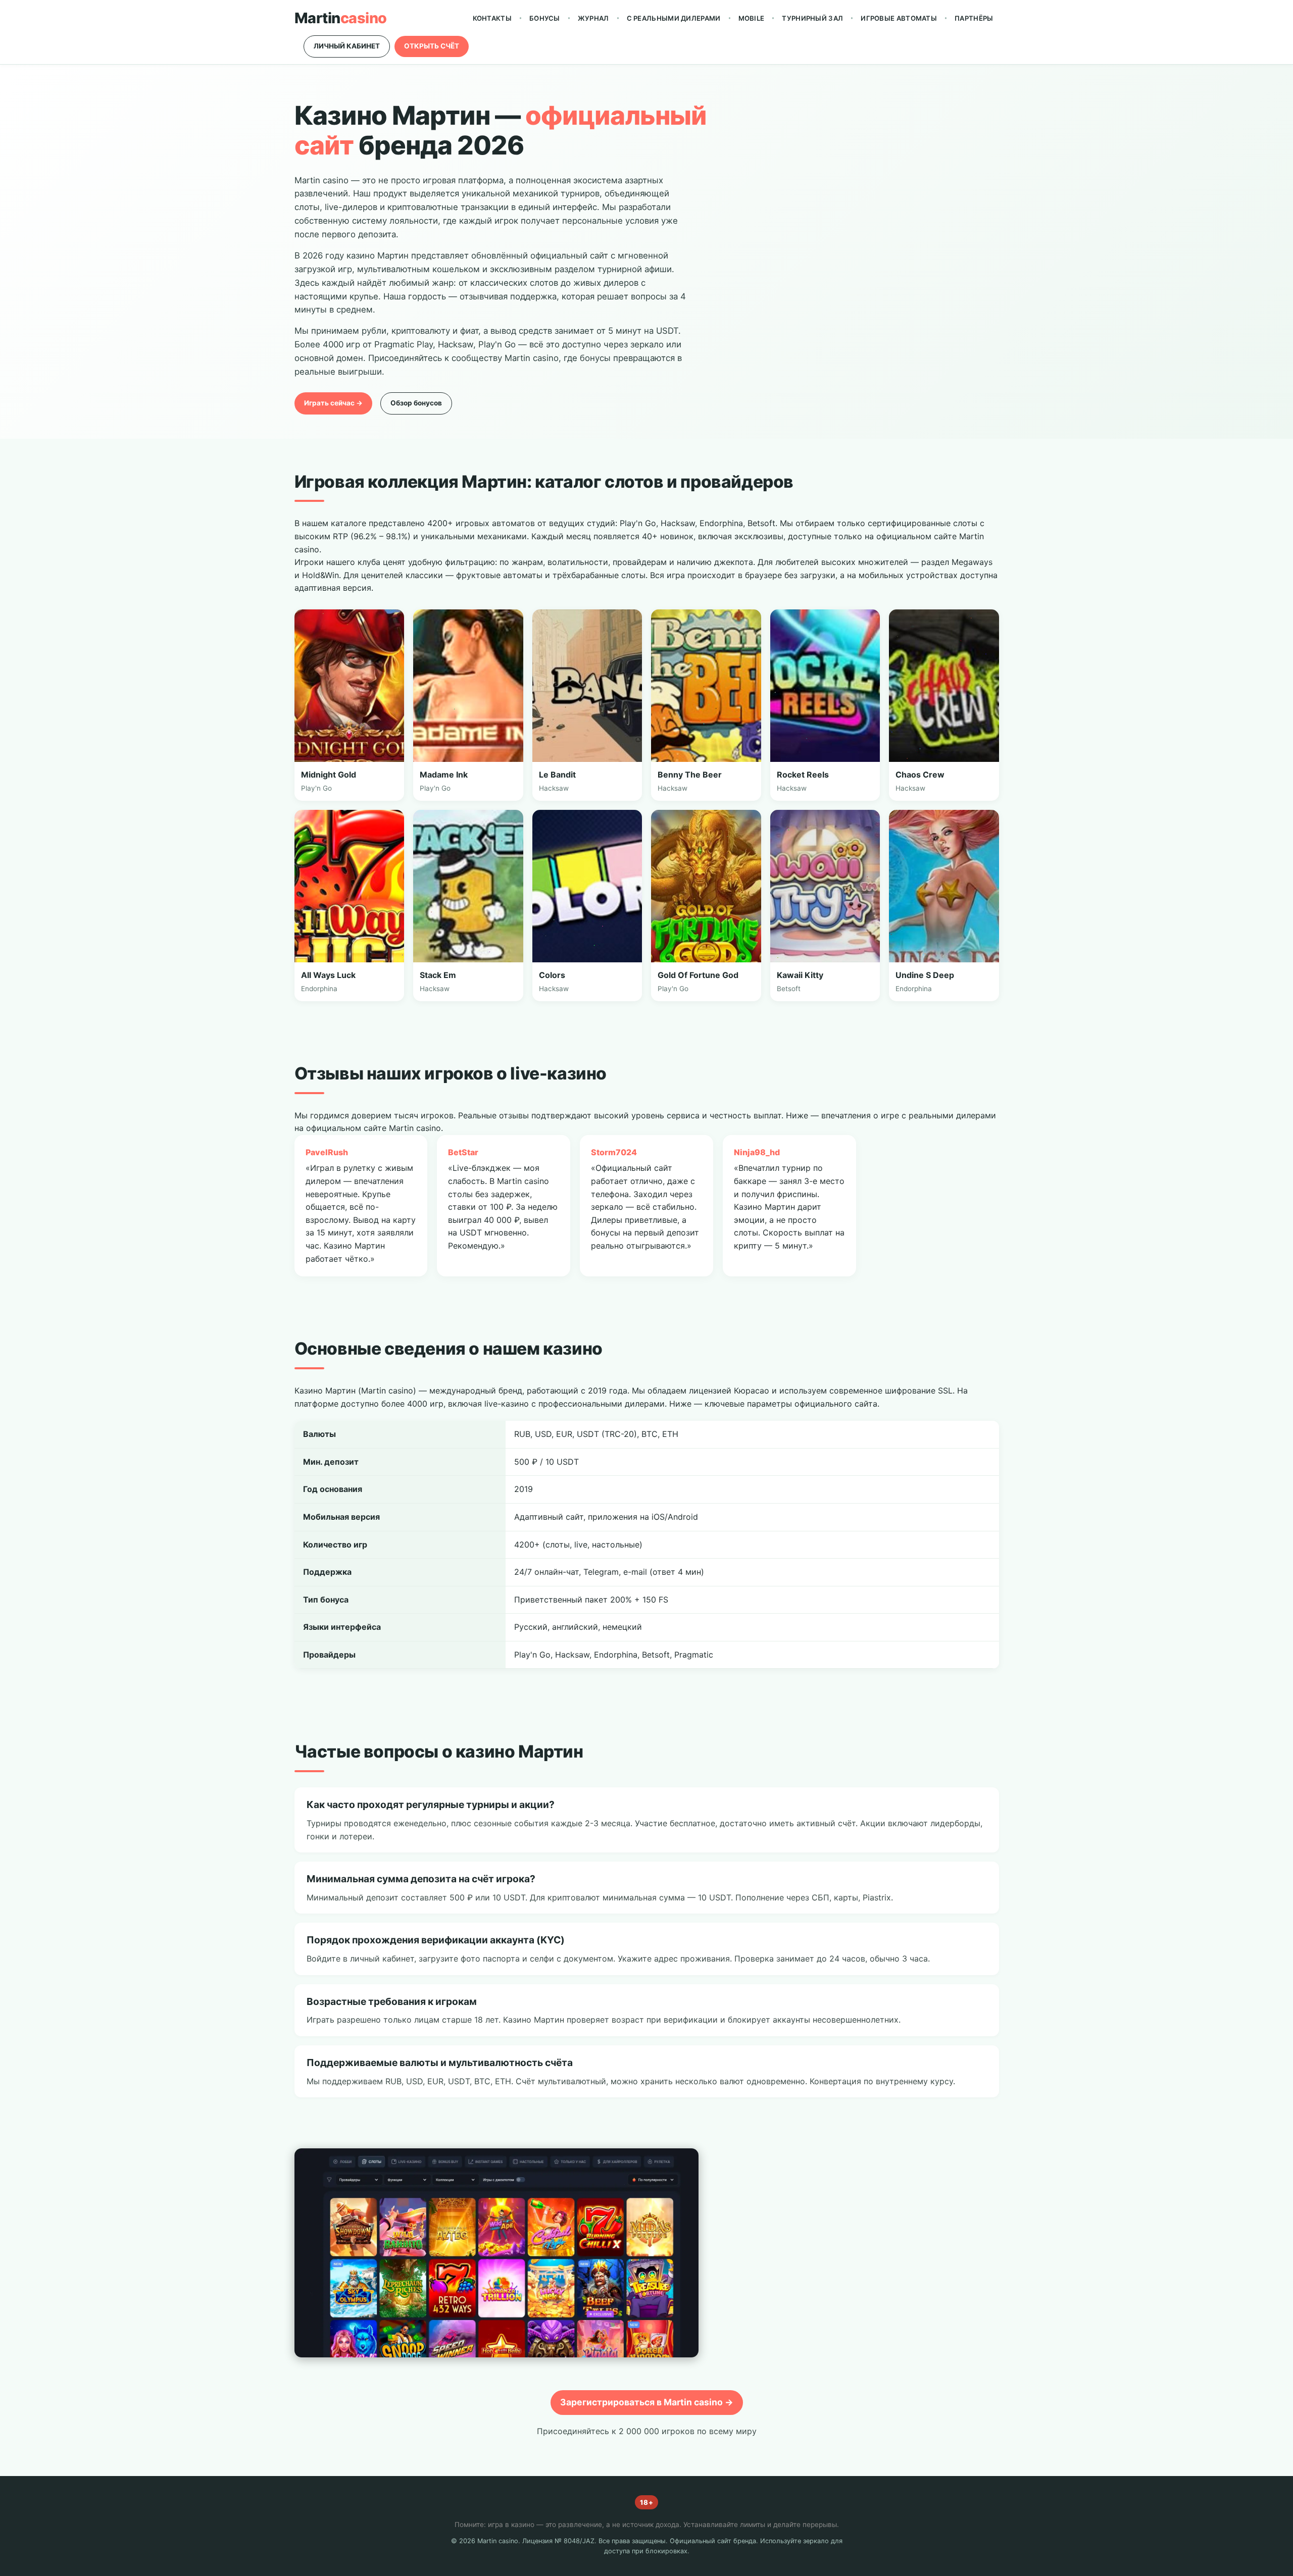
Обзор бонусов (416, 403)
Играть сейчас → (333, 403)
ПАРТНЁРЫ (974, 18)
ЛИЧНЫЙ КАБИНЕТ (347, 46)
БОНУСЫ (545, 18)
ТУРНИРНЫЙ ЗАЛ (812, 18)
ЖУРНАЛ (593, 18)
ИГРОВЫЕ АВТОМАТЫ (899, 18)
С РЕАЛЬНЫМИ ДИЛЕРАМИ (674, 18)
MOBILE (752, 18)
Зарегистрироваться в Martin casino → (647, 2402)
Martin (341, 18)
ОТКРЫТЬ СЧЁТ (432, 46)
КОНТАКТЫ (492, 18)
